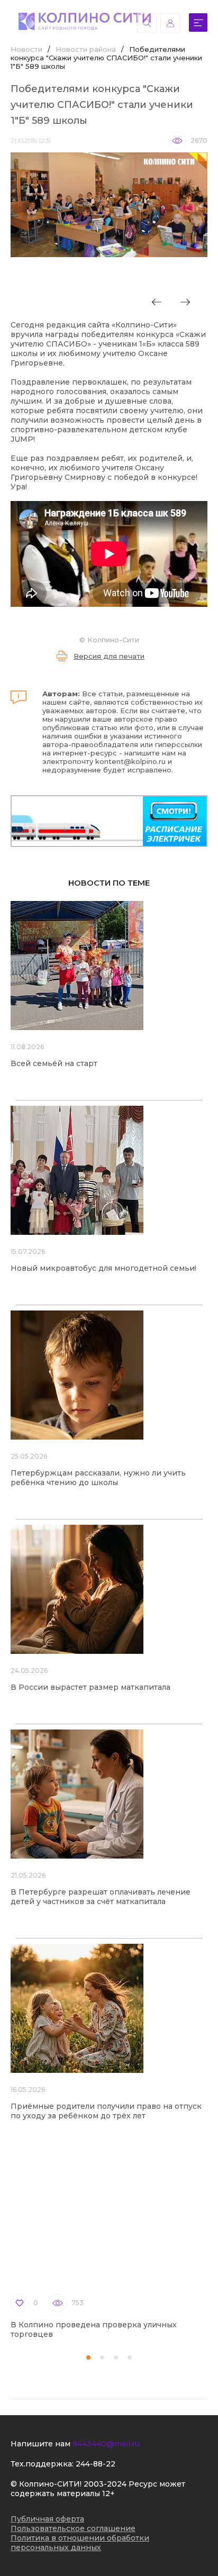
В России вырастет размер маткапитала (90, 1687)
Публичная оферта (47, 2519)
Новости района (86, 49)
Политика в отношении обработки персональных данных (80, 2543)
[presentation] (157, 302)
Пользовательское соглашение (73, 2528)
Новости (26, 49)
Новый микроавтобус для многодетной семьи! (103, 1268)
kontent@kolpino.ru (130, 761)
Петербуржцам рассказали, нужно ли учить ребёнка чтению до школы (98, 1478)
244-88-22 (96, 2464)
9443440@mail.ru (106, 2444)
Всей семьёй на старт (54, 1063)
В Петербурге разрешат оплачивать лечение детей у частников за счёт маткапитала (101, 1897)
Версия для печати (109, 656)
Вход (170, 23)
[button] (88, 2357)
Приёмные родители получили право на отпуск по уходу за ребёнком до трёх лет (106, 2111)
